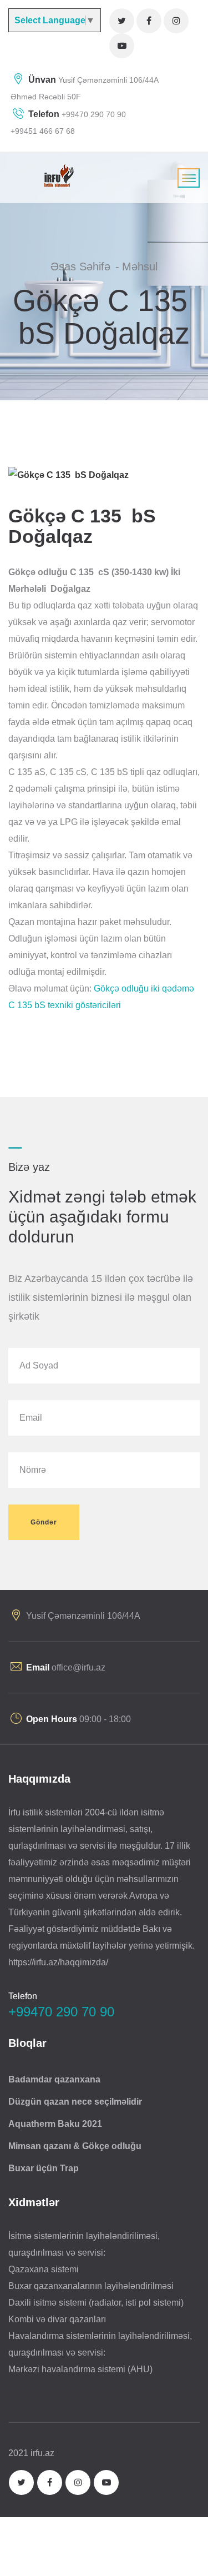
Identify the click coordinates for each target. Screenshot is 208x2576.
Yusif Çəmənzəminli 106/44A (108, 80)
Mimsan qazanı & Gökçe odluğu (75, 2146)
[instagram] (176, 21)
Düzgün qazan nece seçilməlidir (75, 2102)
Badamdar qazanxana (54, 2079)
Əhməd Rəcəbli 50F (46, 97)
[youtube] (122, 46)
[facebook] (149, 21)
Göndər (44, 1522)
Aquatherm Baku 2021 (55, 2124)
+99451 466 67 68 (43, 131)
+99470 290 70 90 (93, 114)
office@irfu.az (78, 1667)
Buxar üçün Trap (44, 2168)
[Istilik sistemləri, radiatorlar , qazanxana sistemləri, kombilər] (57, 175)
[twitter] (122, 21)
